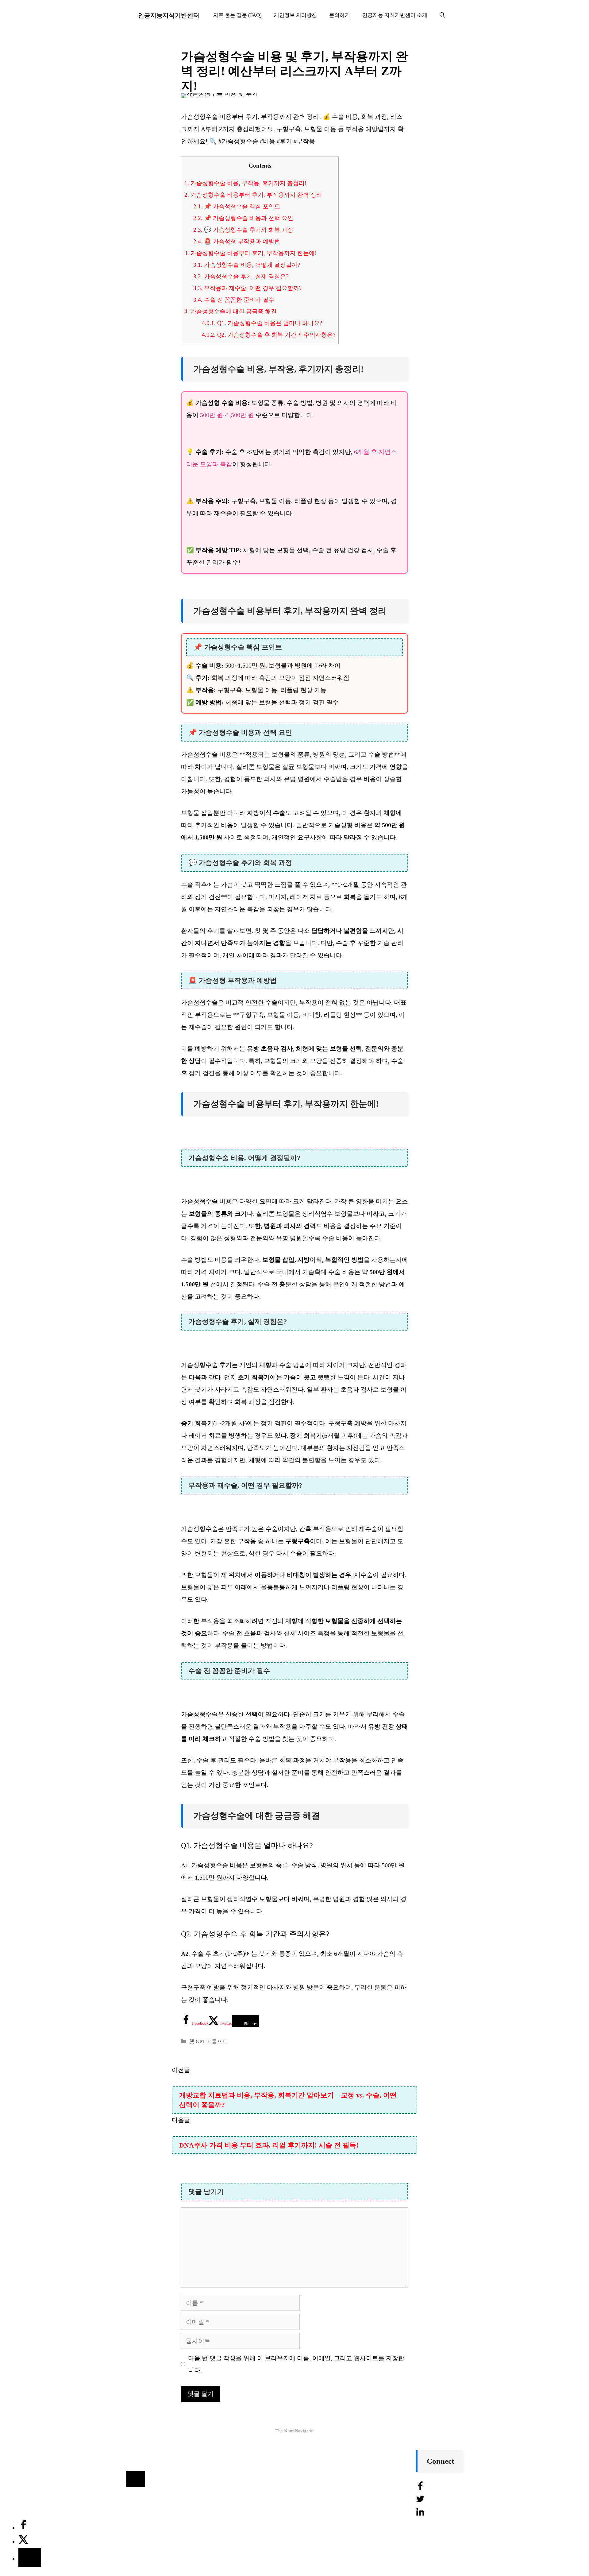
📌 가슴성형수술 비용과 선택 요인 (243, 218)
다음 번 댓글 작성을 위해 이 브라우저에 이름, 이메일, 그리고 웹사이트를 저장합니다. (296, 2364)
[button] (442, 15)
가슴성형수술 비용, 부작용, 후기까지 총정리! (245, 183)
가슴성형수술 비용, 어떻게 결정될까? (247, 265)
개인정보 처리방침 (295, 15)
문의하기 (340, 15)
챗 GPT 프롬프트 (208, 2041)
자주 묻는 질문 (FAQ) (237, 15)
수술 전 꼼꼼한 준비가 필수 (234, 300)
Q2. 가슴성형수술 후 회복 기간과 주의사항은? (269, 335)
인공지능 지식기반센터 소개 (395, 15)
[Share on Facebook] (23, 2528)
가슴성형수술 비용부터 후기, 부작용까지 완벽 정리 (253, 195)
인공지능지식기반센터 (169, 15)
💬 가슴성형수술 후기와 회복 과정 (243, 230)
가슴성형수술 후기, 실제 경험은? (241, 276)
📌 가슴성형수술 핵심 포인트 (237, 206)
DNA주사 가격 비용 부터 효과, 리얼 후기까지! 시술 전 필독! (269, 2145)
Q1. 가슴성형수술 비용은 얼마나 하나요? (262, 323)
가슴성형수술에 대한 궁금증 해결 (231, 311)
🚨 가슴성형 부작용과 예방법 (237, 241)
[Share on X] (23, 2542)
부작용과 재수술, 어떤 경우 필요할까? (247, 288)
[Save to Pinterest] (30, 2557)
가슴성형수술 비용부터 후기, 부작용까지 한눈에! (250, 253)
